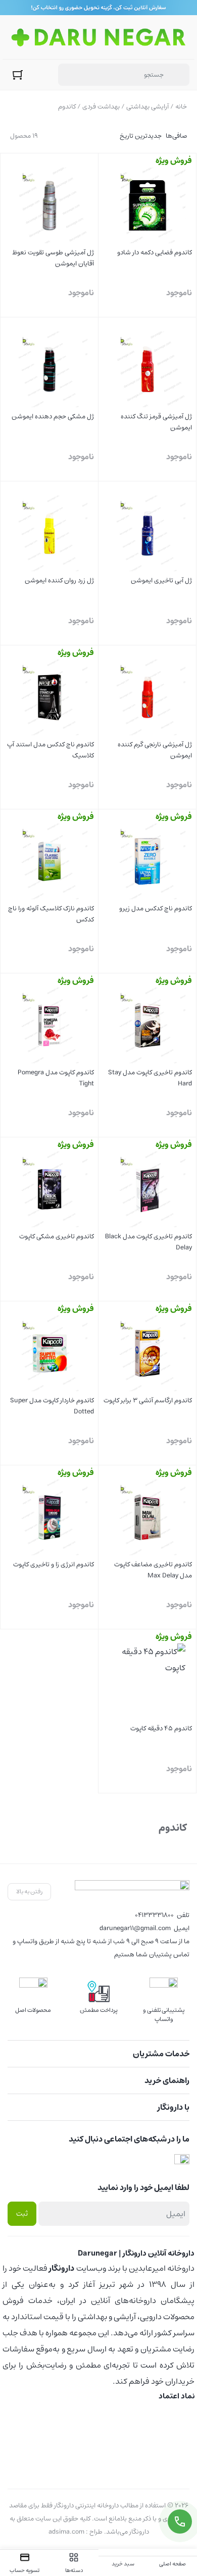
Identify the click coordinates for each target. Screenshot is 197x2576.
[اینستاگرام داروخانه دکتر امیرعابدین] (182, 2161)
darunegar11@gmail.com (135, 1928)
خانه (181, 107)
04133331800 (154, 1915)
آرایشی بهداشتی (147, 107)
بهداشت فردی (101, 107)
